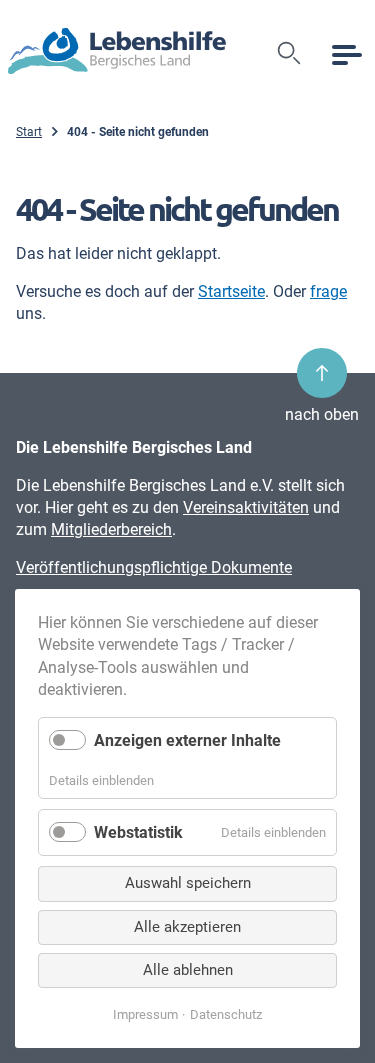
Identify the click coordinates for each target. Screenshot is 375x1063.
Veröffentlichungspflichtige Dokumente (154, 567)
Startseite (231, 291)
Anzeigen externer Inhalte (187, 740)
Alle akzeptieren (187, 927)
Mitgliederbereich (111, 529)
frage (328, 291)
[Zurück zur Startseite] (117, 54)
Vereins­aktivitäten (246, 507)
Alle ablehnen (188, 970)
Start (29, 132)
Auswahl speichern (188, 883)
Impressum (145, 1014)
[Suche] (290, 54)
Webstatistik (138, 832)
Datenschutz (226, 1014)
